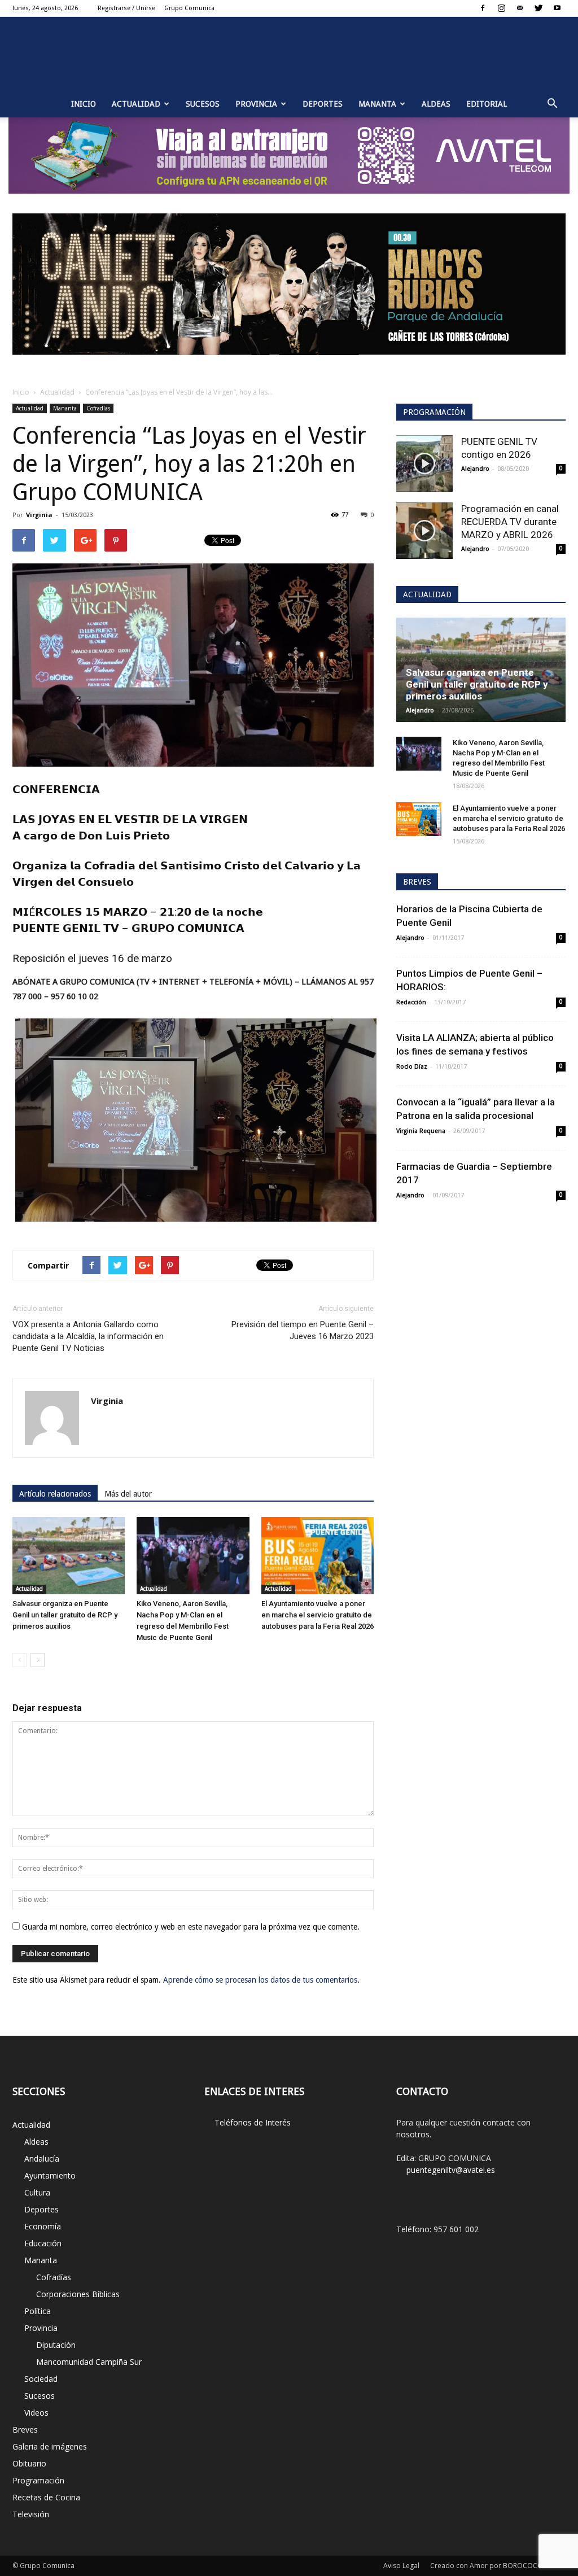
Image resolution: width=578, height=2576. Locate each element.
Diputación (56, 2345)
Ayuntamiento (50, 2175)
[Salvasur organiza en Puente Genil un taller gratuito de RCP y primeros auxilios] (69, 1556)
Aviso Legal (401, 2566)
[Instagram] (501, 8)
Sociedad (41, 2379)
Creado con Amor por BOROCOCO (487, 2566)
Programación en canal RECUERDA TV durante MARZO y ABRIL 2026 (510, 522)
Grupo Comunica (189, 8)
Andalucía (42, 2159)
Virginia (39, 515)
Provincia (256, 104)
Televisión (31, 2514)
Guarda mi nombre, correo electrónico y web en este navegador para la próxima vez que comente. (191, 1927)
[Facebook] (483, 8)
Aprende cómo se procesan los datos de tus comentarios (260, 1980)
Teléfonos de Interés (253, 2122)
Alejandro (475, 469)
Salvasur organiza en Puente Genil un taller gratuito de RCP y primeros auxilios (65, 1615)
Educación (43, 2243)
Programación (38, 2480)
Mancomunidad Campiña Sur (89, 2362)
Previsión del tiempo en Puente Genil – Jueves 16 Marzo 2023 (303, 1330)
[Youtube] (557, 8)
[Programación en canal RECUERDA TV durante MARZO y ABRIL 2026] (424, 531)
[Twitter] (538, 8)
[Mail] (520, 8)
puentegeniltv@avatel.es (451, 2170)
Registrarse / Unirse (126, 8)
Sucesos (203, 104)
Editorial (487, 104)
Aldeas (436, 104)
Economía (43, 2226)
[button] (552, 104)
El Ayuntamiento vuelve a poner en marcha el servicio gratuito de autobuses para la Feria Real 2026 (318, 1615)
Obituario (29, 2463)
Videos (36, 2413)
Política (38, 2311)
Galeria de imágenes (50, 2446)
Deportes (323, 104)
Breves (25, 2430)
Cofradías (98, 408)
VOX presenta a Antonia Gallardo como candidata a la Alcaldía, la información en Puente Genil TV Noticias (88, 1336)
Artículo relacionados (55, 1494)
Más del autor (128, 1494)
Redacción (411, 1002)
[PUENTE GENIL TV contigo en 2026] (424, 463)
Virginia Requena (421, 1131)
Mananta (377, 104)
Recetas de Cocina (46, 2497)
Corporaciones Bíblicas (78, 2294)
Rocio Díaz (412, 1067)
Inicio (84, 104)
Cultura (37, 2192)
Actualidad (136, 104)
